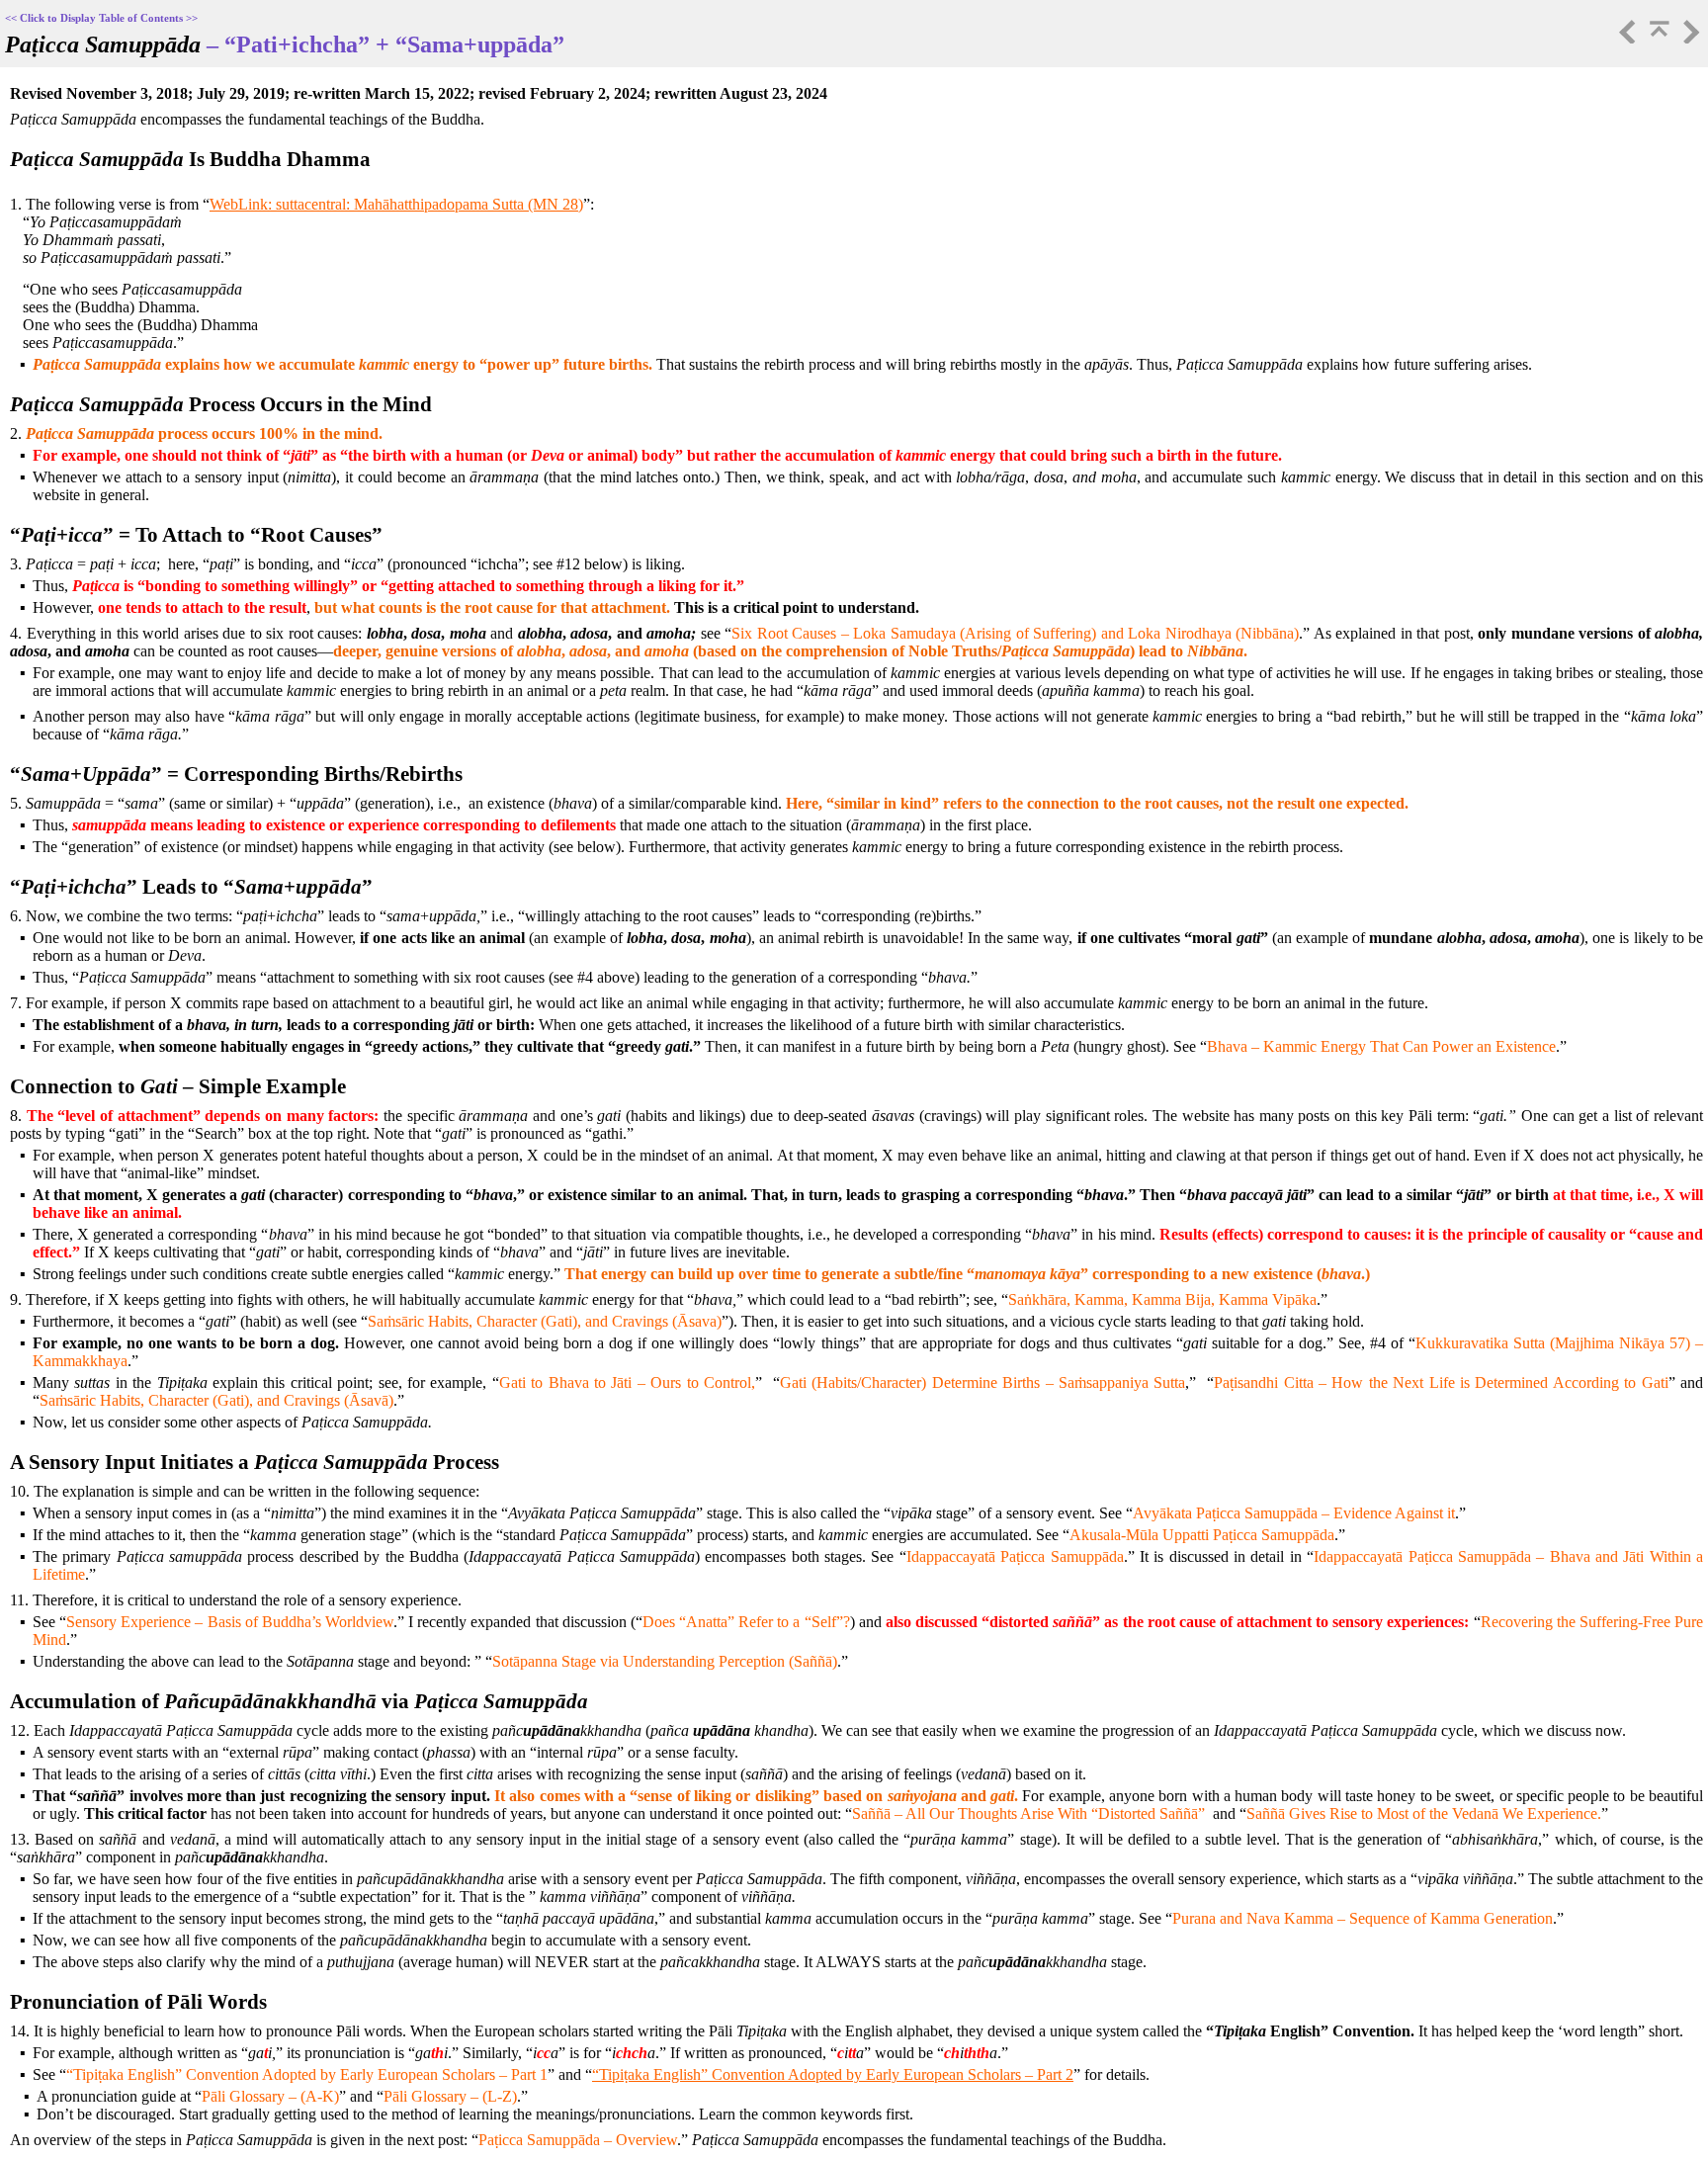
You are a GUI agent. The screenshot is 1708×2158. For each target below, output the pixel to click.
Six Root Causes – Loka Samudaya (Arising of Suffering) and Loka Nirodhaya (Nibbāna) (1015, 633)
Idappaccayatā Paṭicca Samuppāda (1015, 1556)
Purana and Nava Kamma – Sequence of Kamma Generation (1363, 1918)
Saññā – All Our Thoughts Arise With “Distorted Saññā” (1028, 1813)
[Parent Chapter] (1658, 38)
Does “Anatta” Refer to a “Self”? (746, 1622)
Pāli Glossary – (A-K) (270, 2096)
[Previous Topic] (1626, 38)
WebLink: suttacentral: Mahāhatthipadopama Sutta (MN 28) (396, 204)
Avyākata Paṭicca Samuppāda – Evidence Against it (1294, 1513)
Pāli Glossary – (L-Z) (450, 2096)
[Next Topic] (1689, 38)
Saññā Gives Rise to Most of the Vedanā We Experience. (1424, 1813)
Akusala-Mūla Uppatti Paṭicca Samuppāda (1202, 1535)
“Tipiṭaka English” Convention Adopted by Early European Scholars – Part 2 (833, 2074)
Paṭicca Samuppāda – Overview (578, 2140)
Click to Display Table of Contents (101, 18)
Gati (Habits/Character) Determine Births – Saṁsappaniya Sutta (982, 1382)
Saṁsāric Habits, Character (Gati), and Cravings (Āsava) (545, 1321)
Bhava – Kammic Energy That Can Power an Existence (1381, 1046)
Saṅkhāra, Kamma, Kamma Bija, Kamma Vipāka (1162, 1299)
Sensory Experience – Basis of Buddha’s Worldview (230, 1622)
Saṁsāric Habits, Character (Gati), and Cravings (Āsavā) (216, 1400)
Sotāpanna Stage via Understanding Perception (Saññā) (665, 1661)
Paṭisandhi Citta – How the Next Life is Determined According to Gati (1441, 1382)
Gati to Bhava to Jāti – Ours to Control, (627, 1382)
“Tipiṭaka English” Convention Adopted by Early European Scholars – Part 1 (307, 2074)
